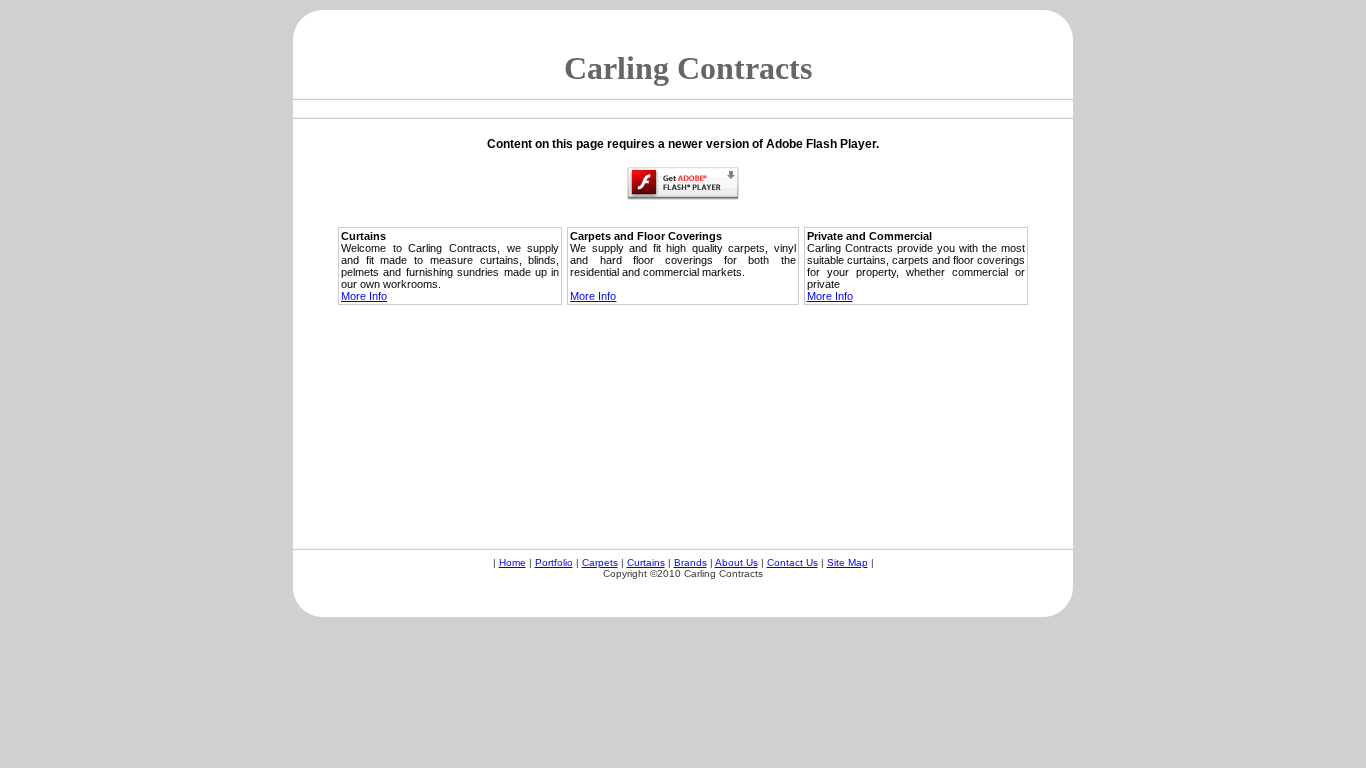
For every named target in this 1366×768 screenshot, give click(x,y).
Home (512, 562)
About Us (736, 562)
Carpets (600, 562)
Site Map (847, 562)
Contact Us (792, 562)
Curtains (646, 562)
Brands (690, 562)
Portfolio (554, 562)
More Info (364, 296)
